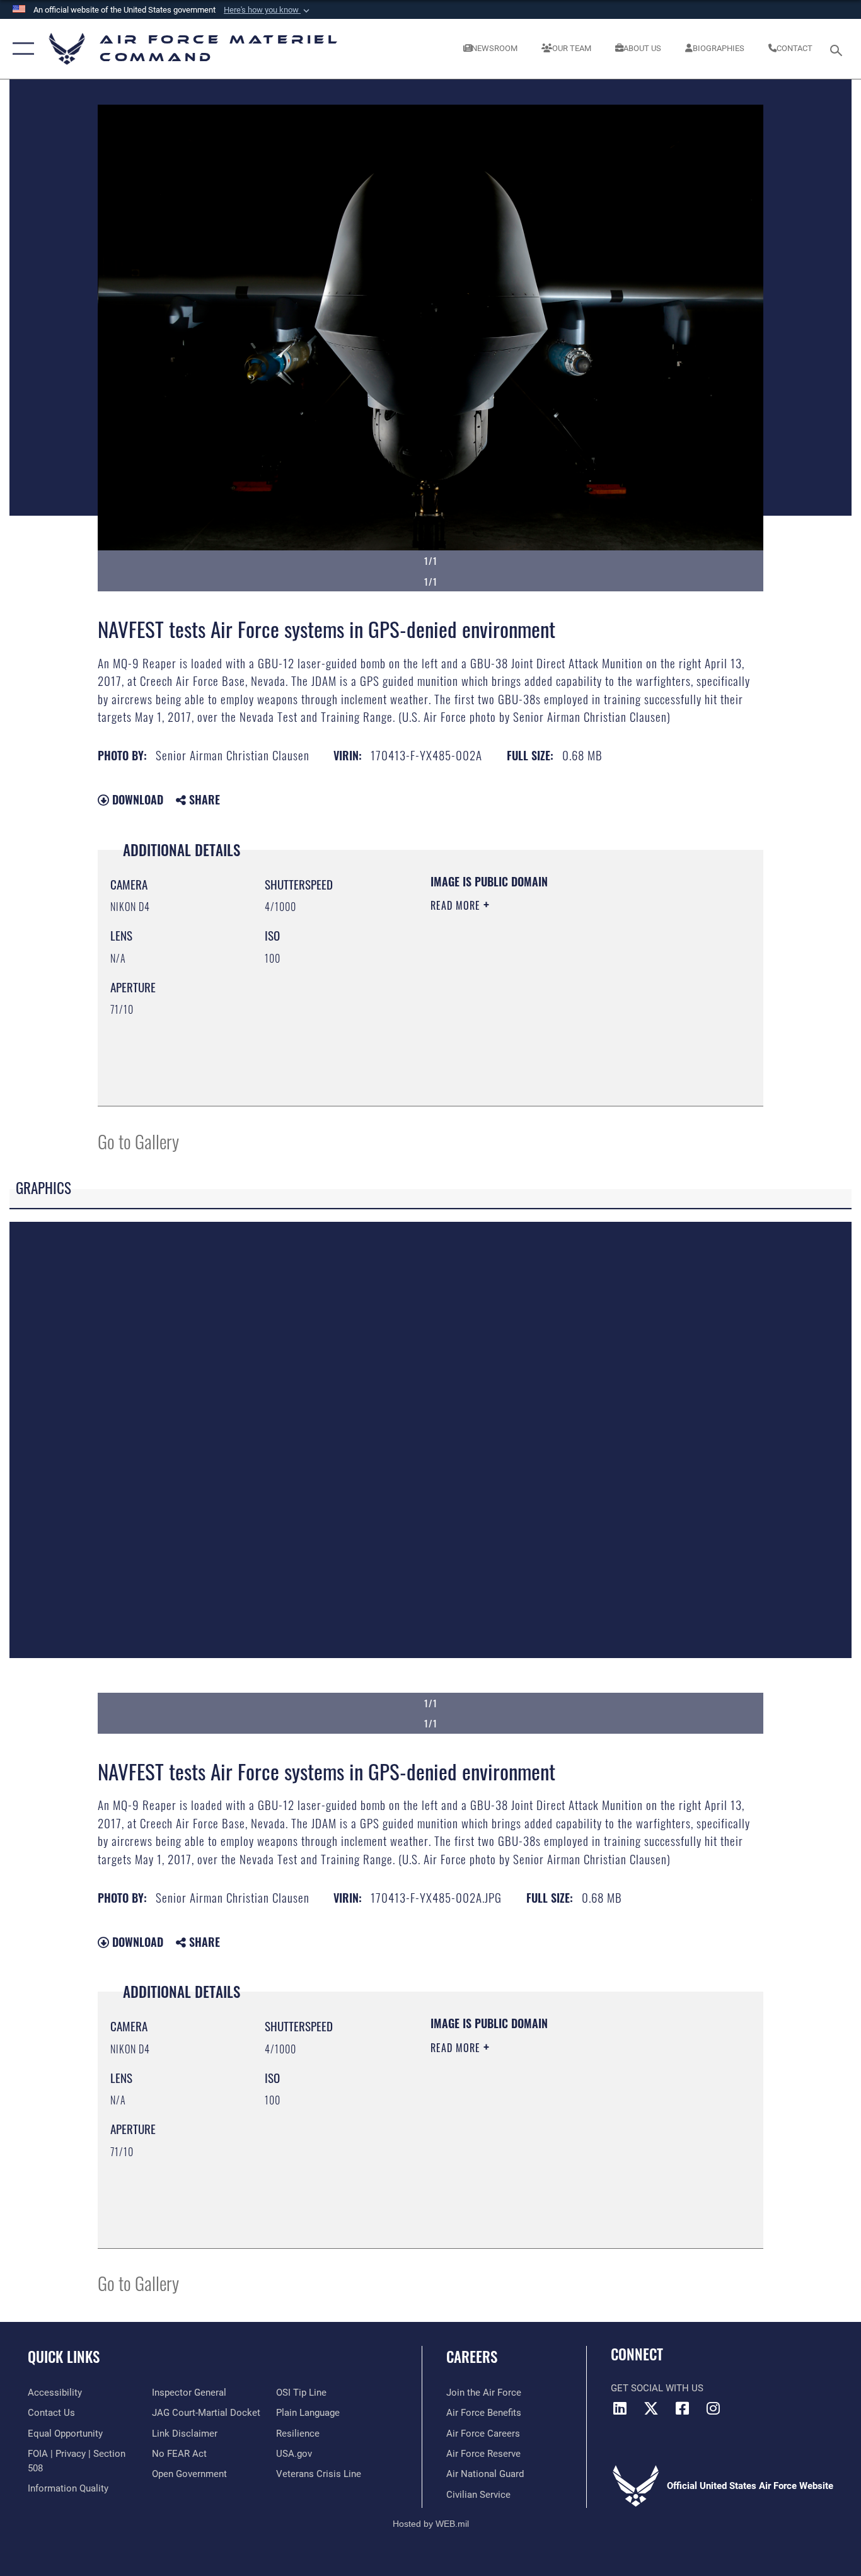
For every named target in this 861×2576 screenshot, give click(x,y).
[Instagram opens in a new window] (713, 2408)
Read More (457, 905)
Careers (472, 2357)
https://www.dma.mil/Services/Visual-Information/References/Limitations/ (578, 1003)
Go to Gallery (138, 1141)
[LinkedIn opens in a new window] (620, 2408)
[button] (268, 10)
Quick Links (64, 2357)
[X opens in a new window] (651, 2408)
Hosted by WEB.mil (431, 2524)
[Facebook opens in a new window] (682, 2408)
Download (136, 799)
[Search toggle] (838, 49)
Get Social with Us (657, 2388)
